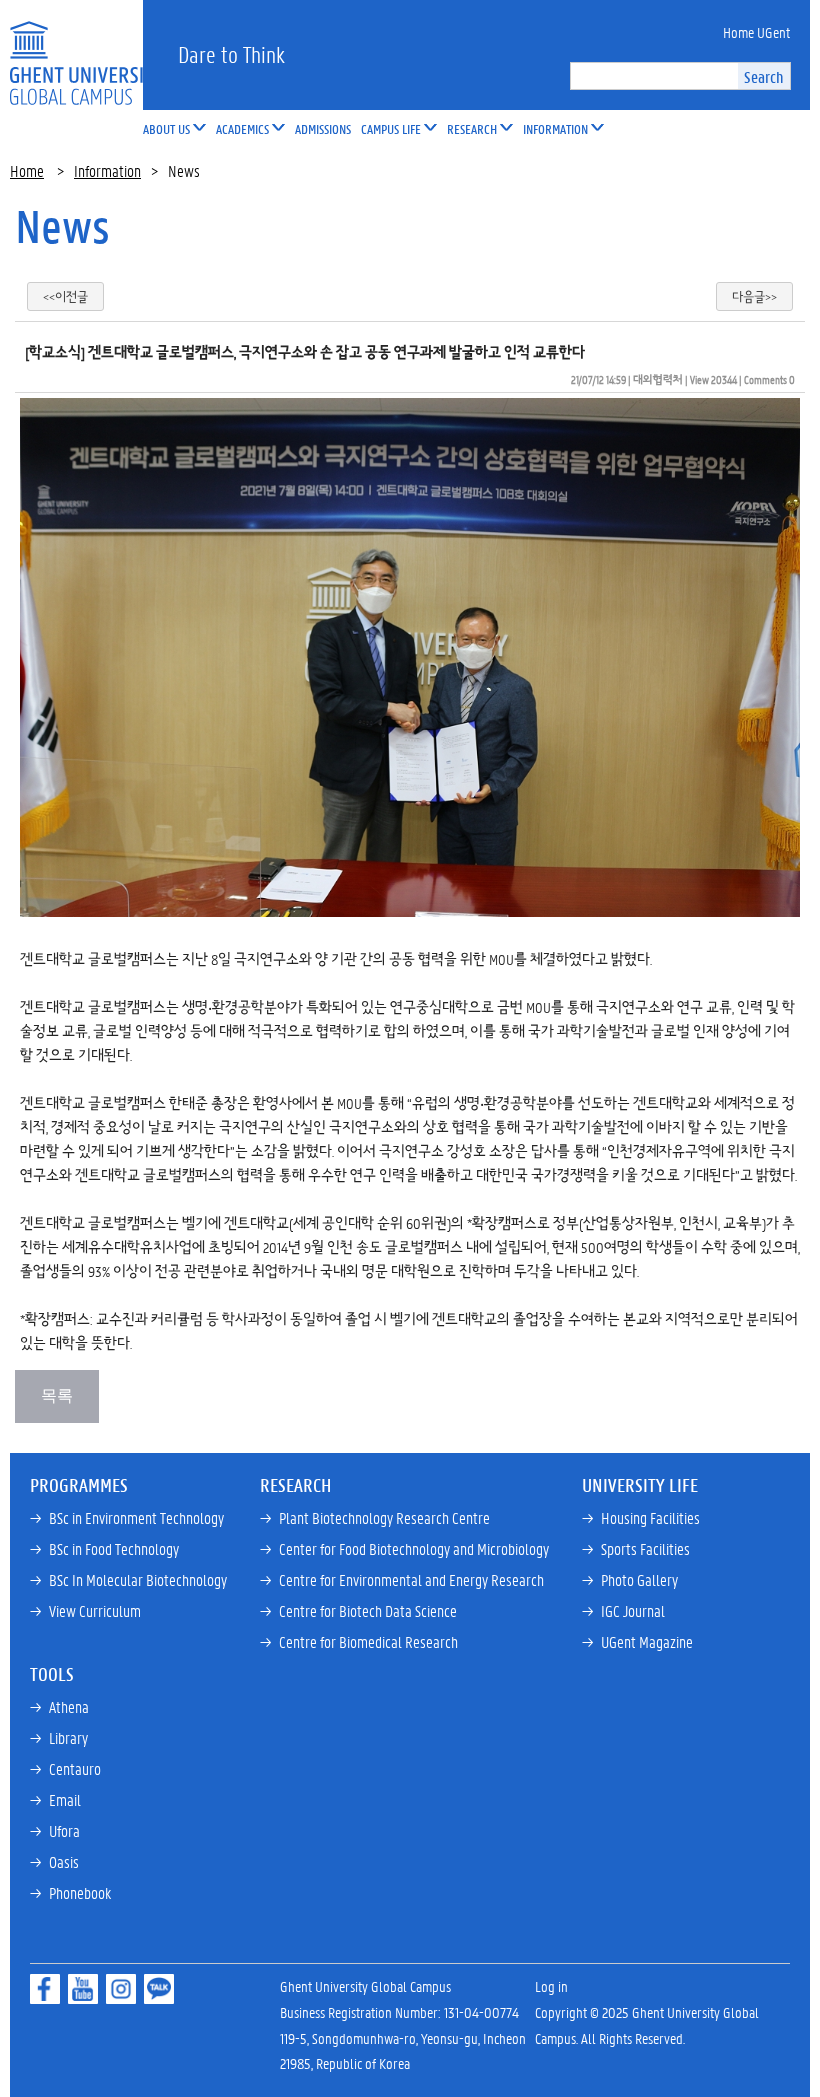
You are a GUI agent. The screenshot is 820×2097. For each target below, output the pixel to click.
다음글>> (754, 296)
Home (27, 170)
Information (107, 170)
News (62, 226)
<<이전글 (65, 296)
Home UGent (756, 32)
